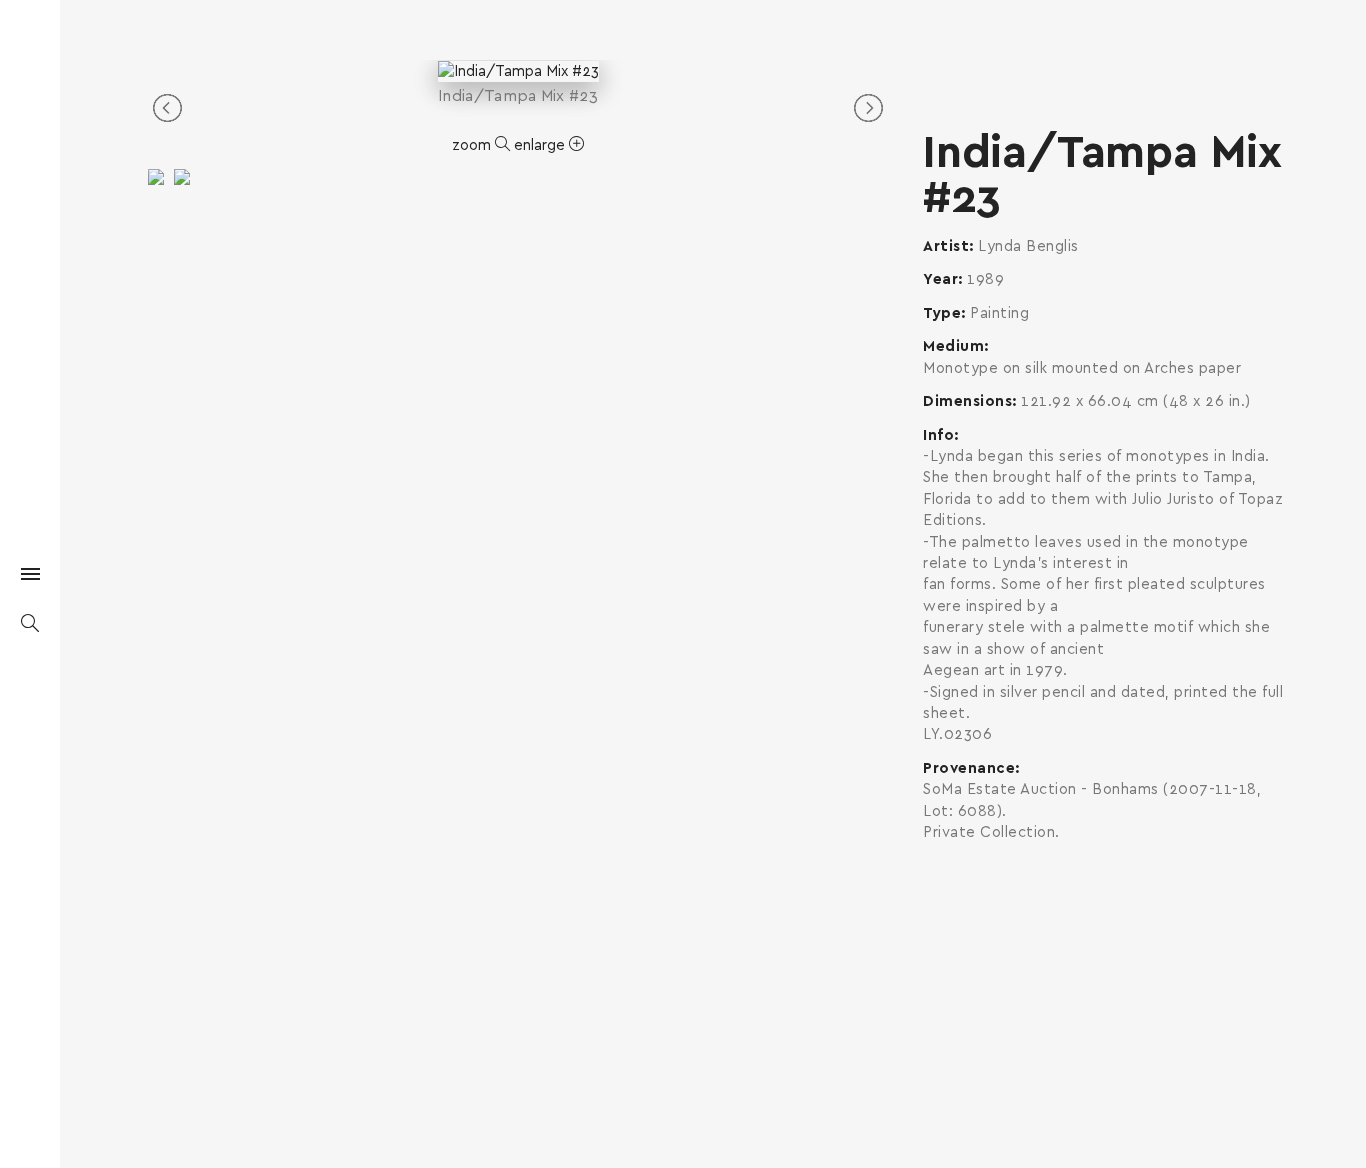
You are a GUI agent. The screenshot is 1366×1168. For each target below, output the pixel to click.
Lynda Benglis (1028, 246)
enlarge (541, 145)
